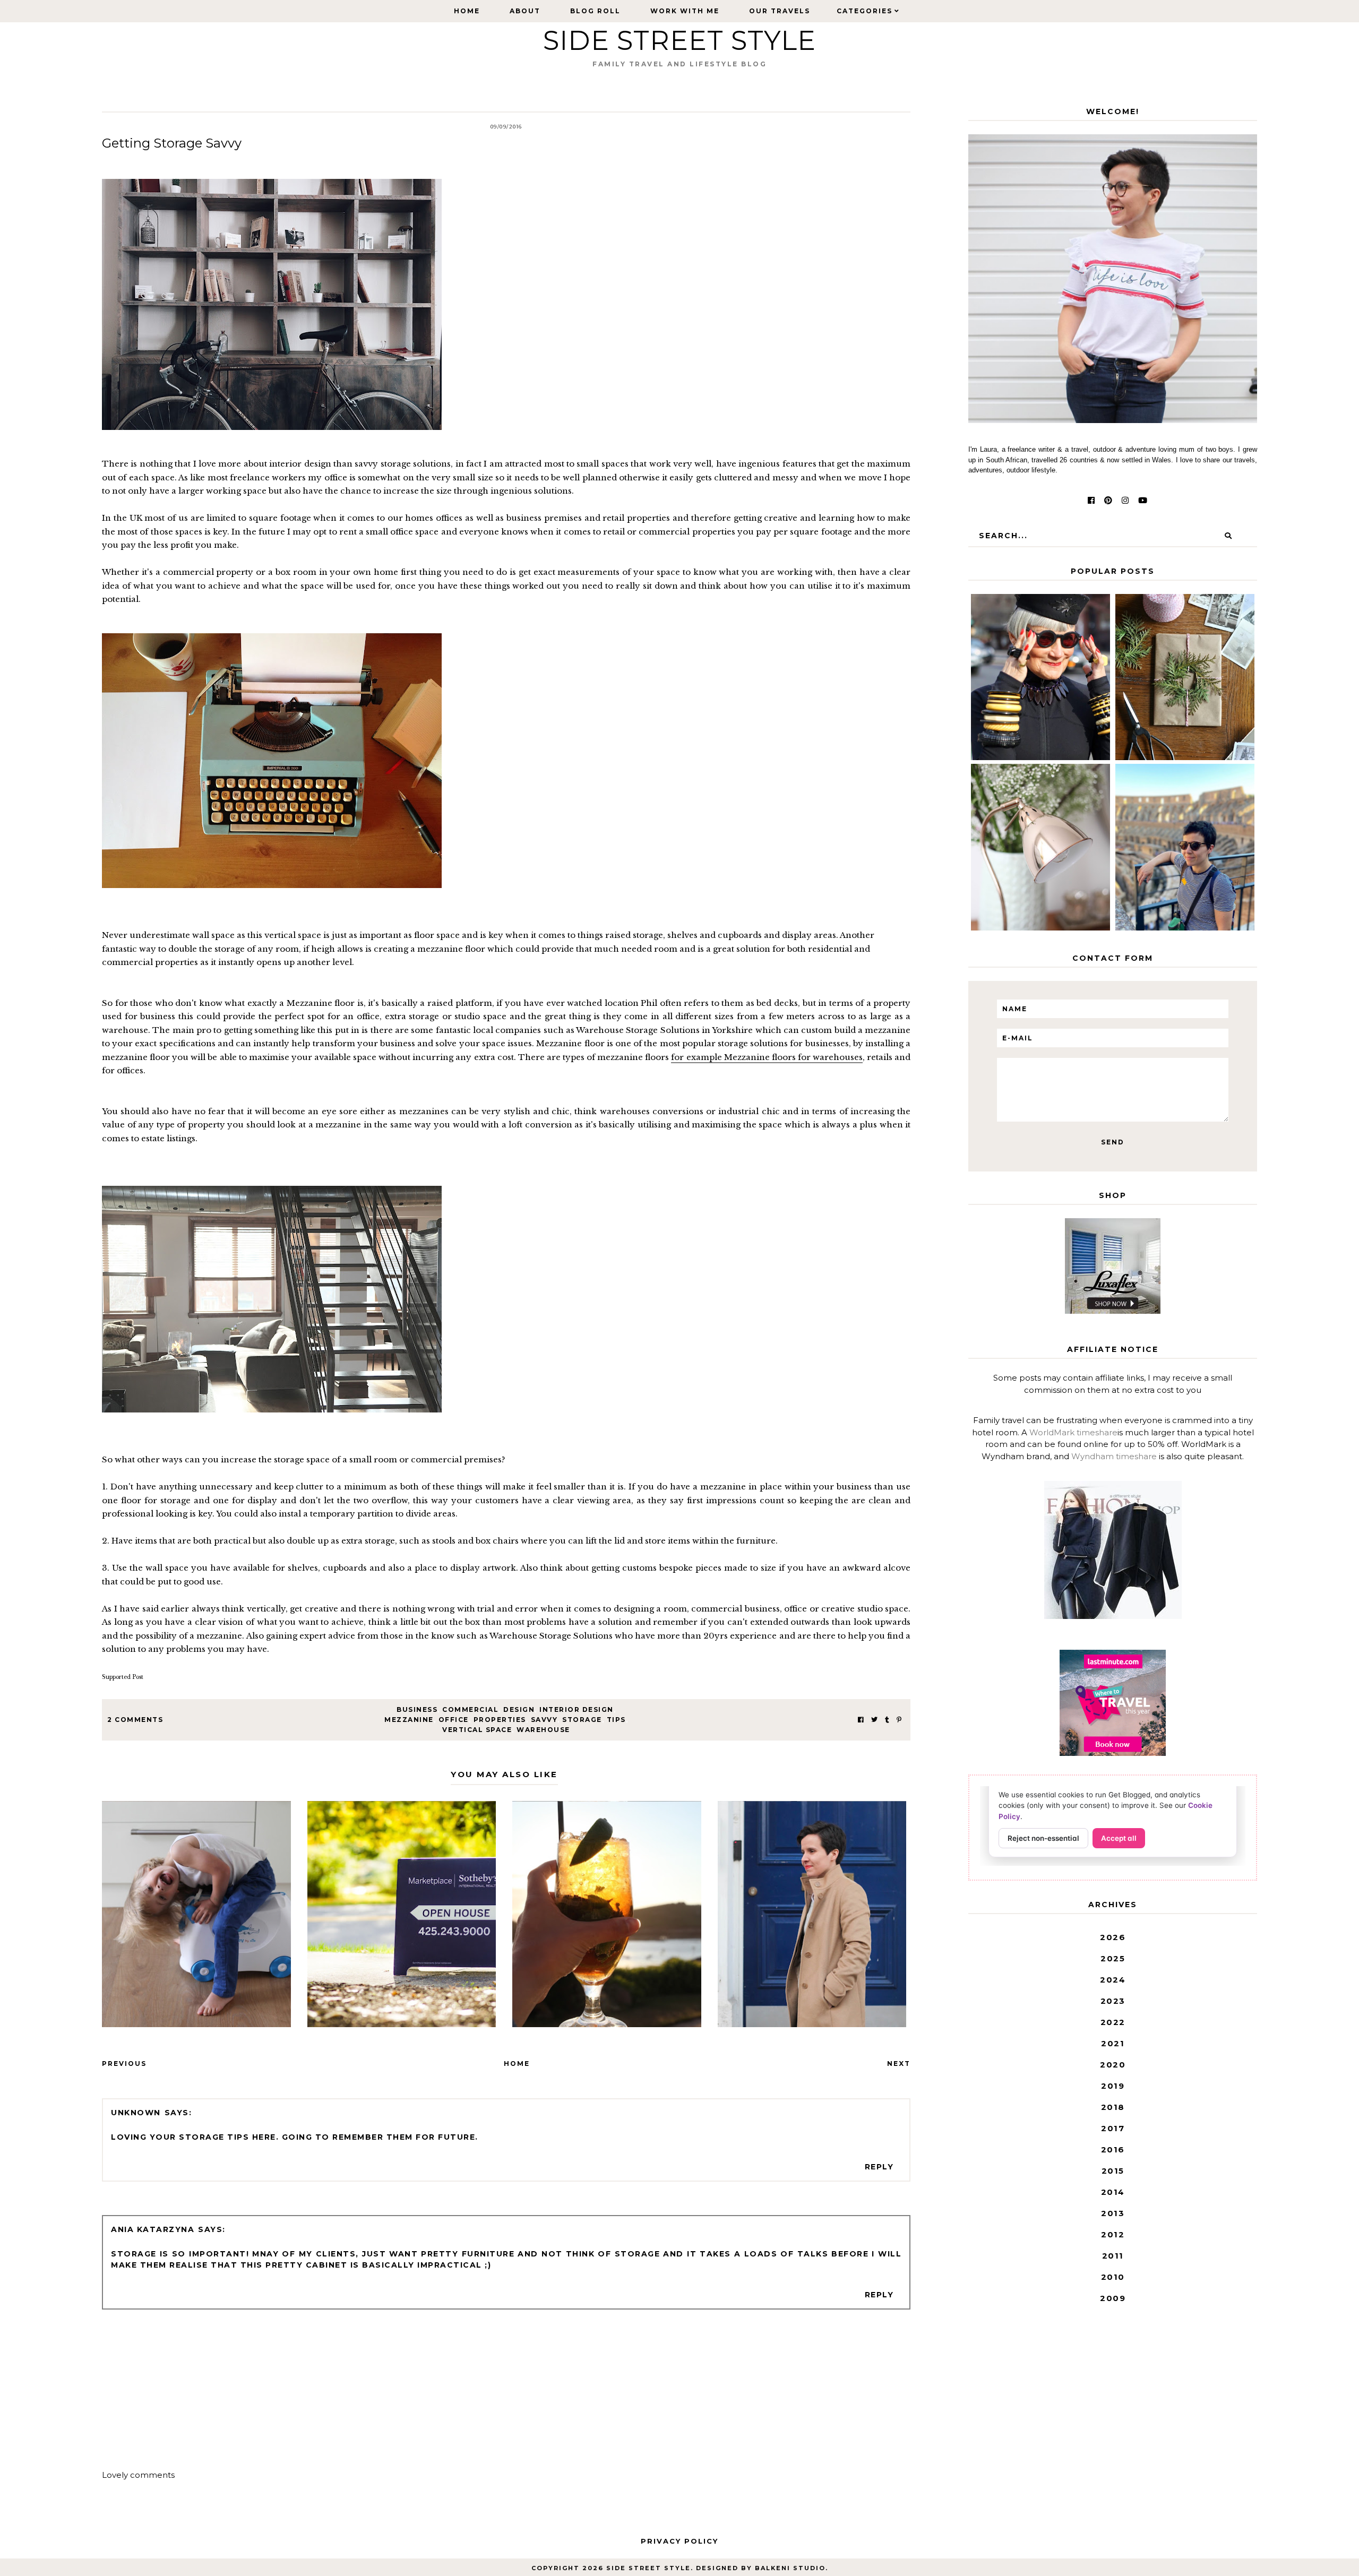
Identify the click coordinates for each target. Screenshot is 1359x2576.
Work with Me (685, 11)
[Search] (1228, 536)
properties (500, 1720)
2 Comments (135, 1720)
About (525, 11)
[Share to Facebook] (861, 1720)
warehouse (543, 1730)
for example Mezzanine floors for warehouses (767, 1057)
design (519, 1709)
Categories (865, 11)
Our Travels (780, 11)
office (454, 1720)
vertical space (477, 1730)
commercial (470, 1709)
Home (467, 11)
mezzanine (409, 1720)
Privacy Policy (679, 2541)
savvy (544, 1720)
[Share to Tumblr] (887, 1720)
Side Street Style (679, 41)
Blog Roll (595, 11)
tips (616, 1720)
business (417, 1709)
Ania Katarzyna (153, 2229)
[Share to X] (874, 1720)
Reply (879, 2167)
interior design (577, 1709)
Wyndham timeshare (1114, 1456)
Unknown (136, 2113)
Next (899, 2064)
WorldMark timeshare (1073, 1432)
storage (582, 1720)
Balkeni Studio (790, 2568)
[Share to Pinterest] (899, 1720)
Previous (124, 2064)
